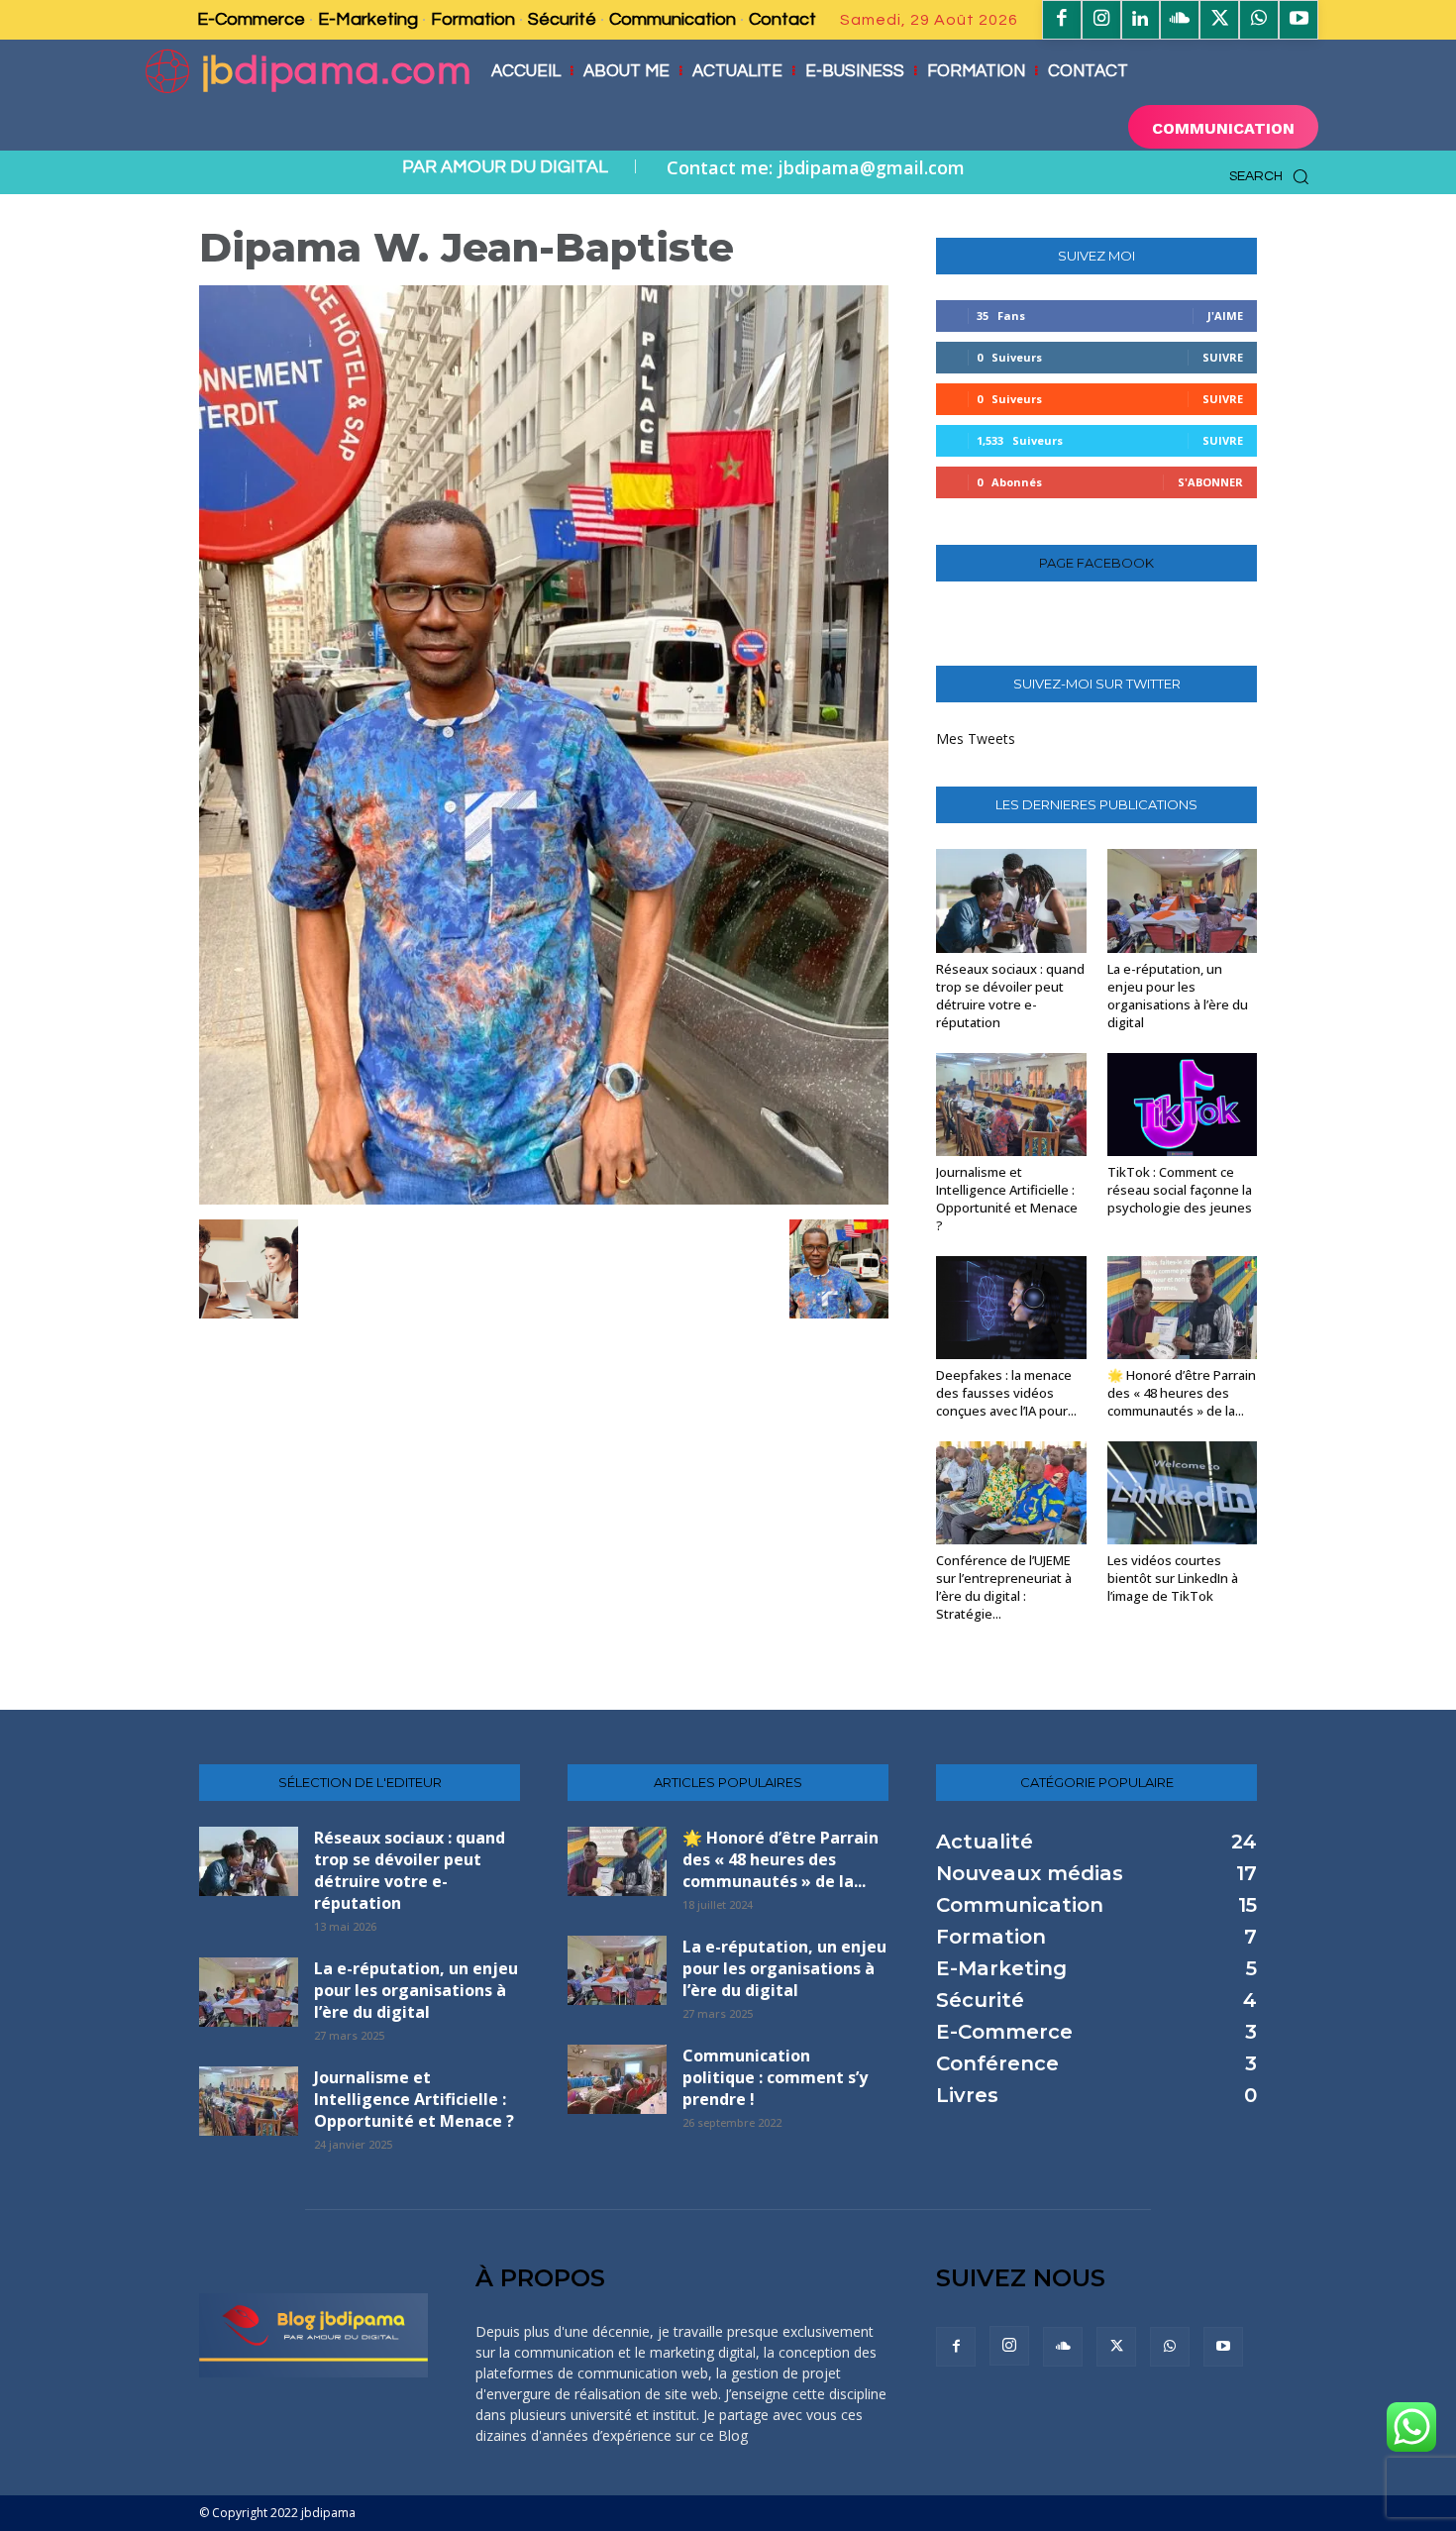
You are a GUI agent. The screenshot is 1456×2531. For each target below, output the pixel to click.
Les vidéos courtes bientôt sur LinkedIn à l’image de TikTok (1173, 1578)
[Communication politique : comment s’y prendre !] (617, 2079)
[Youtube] (1299, 20)
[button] (1274, 176)
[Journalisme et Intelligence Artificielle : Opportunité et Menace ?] (1011, 1105)
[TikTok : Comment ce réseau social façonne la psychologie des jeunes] (1183, 1105)
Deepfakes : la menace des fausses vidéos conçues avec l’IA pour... (1006, 1393)
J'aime (1225, 316)
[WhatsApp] (1259, 20)
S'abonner (1210, 482)
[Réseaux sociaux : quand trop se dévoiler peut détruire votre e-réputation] (1011, 900)
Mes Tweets (976, 738)
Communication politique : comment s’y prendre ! (775, 2077)
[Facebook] (1062, 20)
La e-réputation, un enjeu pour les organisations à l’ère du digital (1178, 996)
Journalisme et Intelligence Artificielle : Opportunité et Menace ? (1007, 1199)
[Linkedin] (1141, 20)
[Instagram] (1101, 20)
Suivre (1223, 357)
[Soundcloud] (1180, 20)
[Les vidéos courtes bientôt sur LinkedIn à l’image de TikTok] (1183, 1493)
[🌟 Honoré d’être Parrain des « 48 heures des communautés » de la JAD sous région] (1183, 1308)
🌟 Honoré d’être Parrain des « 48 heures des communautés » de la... (1182, 1393)
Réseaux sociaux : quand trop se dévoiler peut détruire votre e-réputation (1010, 996)
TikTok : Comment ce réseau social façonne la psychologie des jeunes (1180, 1190)
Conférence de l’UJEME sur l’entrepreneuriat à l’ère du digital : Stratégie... (1004, 1587)
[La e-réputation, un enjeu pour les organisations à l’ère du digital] (1183, 900)
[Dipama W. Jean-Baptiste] (544, 1199)
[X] (1219, 20)
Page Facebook (1096, 563)
